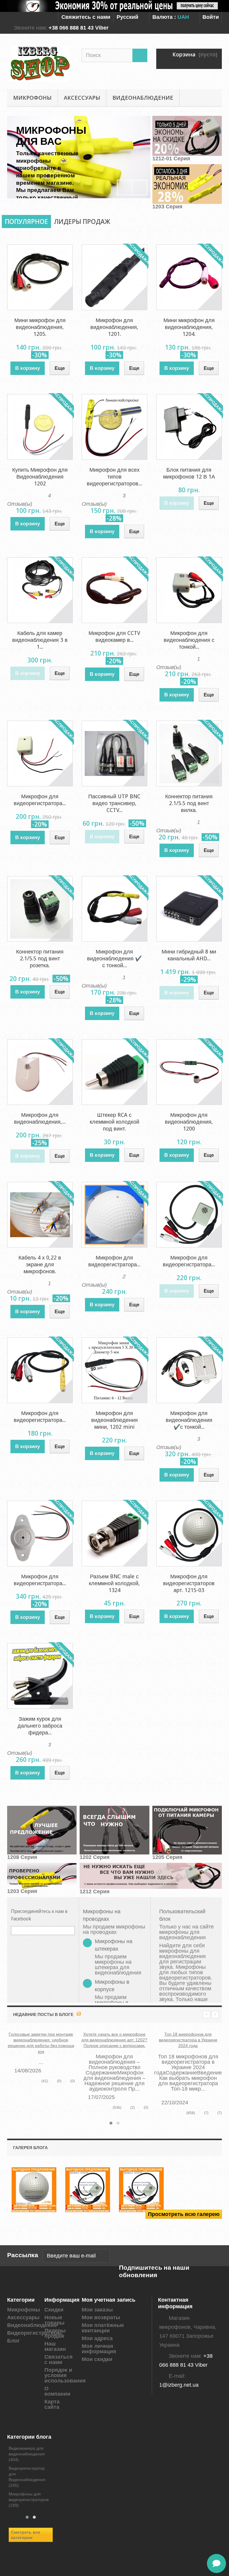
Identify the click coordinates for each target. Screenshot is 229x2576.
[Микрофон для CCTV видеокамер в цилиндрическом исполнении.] (114, 590)
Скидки (54, 2310)
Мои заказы (97, 2310)
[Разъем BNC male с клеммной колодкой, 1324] (114, 1534)
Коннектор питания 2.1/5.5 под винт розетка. (40, 958)
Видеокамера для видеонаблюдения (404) (27, 2454)
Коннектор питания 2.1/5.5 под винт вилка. (189, 803)
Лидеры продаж (82, 222)
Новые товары (54, 2320)
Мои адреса (97, 2338)
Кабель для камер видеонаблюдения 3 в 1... (40, 640)
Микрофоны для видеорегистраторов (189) (29, 2500)
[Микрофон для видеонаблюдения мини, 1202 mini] (114, 1370)
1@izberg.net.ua (179, 2385)
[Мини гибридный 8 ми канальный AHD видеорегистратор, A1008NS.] (189, 909)
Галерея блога (30, 2148)
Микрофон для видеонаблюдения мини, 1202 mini (114, 1420)
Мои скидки (97, 2359)
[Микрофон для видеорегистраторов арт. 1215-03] (189, 1534)
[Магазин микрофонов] (40, 64)
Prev (125, 187)
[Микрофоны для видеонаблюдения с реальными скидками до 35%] (114, 6)
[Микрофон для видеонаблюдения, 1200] (189, 1072)
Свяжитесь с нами (86, 17)
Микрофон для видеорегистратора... (40, 800)
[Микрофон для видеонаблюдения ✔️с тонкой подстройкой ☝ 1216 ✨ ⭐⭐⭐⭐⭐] (189, 1370)
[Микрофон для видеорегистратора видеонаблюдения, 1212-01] (189, 1215)
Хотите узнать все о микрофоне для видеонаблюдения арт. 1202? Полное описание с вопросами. (114, 2040)
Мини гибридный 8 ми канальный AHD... (189, 955)
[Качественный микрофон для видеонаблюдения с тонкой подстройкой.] (141, 2190)
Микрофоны (32, 98)
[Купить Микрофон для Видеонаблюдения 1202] (40, 427)
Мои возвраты (101, 2317)
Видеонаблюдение (143, 98)
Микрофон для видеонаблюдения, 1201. (114, 327)
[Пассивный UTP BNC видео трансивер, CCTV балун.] (114, 753)
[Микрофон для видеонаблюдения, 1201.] (114, 277)
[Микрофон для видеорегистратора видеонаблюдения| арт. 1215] (114, 1215)
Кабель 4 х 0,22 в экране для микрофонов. (40, 1264)
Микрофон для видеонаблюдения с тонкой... (189, 640)
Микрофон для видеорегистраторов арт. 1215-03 (189, 1583)
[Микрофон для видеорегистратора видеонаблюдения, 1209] (40, 1370)
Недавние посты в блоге (43, 2014)
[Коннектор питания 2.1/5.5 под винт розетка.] (40, 909)
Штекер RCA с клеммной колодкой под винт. (114, 1122)
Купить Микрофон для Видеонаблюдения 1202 (40, 477)
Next (140, 187)
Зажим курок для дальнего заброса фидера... (40, 1726)
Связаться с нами (59, 2360)
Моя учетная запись (109, 2300)
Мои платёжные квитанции (103, 2328)
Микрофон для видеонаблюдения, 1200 (189, 1122)
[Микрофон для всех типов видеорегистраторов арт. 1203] (114, 427)
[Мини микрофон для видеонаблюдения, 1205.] (40, 277)
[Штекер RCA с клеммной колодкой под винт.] (114, 1072)
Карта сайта (52, 2404)
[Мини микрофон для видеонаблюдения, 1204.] (189, 277)
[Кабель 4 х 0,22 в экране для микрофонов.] (40, 1215)
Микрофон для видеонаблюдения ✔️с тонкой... (189, 1420)
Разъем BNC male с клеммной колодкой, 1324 (114, 1583)
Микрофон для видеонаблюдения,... (40, 1118)
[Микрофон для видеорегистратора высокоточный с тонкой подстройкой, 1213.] (40, 753)
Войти (211, 17)
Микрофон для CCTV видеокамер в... (114, 636)
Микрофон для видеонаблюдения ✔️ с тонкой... (114, 958)
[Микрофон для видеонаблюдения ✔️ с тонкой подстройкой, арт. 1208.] (114, 909)
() (59, 2081)
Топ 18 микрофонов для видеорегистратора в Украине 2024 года (188, 2040)
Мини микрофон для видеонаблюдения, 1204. (189, 327)
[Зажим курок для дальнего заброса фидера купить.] (40, 1676)
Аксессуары (82, 98)
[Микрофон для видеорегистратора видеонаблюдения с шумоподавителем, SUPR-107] (40, 1534)
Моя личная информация (99, 2349)
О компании (57, 2391)
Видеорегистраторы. (35, 2333)
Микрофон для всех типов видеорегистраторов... (114, 477)
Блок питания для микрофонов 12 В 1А (189, 473)
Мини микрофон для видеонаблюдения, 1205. (40, 327)
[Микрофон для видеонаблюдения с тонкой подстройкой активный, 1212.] (189, 590)
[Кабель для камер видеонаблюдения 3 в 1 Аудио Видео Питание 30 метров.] (40, 590)
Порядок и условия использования (65, 2375)
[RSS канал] (79, 2014)
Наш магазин (55, 2346)
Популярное (26, 222)
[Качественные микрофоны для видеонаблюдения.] (34, 2190)
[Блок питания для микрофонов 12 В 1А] (189, 427)
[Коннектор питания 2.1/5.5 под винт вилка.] (189, 753)
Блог (14, 2341)
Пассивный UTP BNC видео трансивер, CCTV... (114, 803)
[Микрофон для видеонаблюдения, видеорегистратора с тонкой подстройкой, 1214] (40, 1072)
